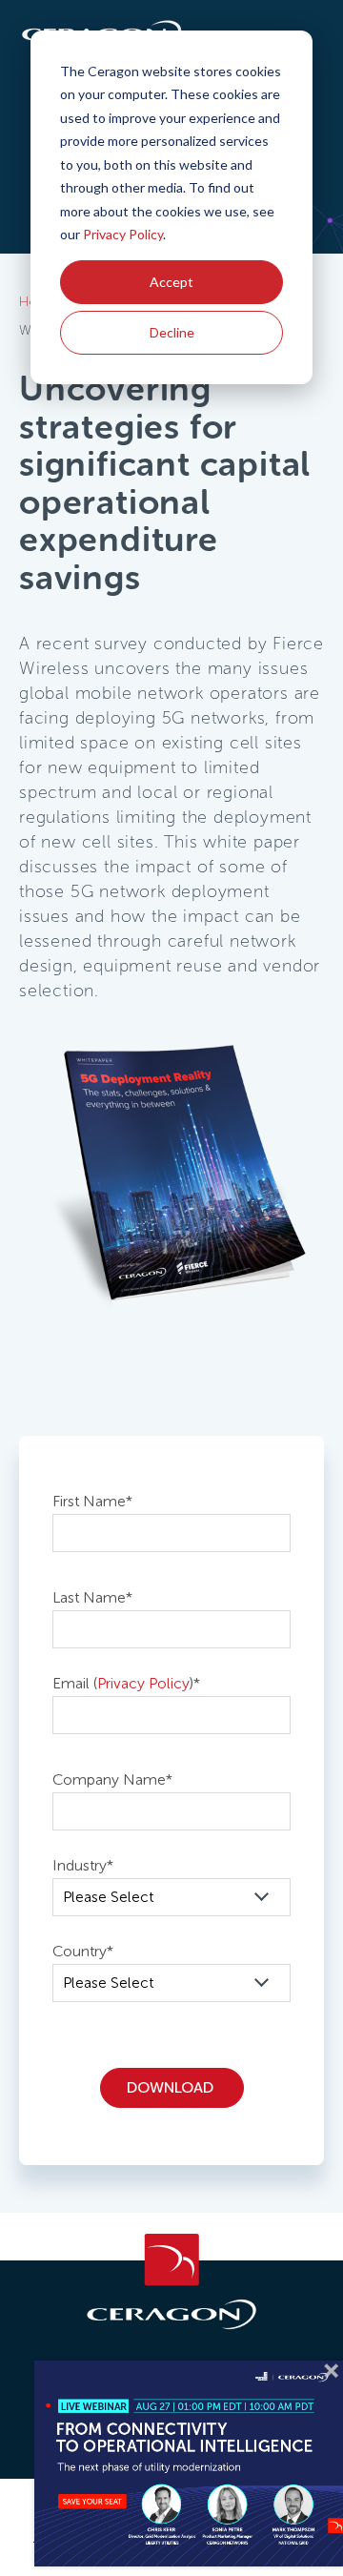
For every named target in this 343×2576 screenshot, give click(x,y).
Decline (172, 332)
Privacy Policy (123, 234)
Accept (171, 282)
